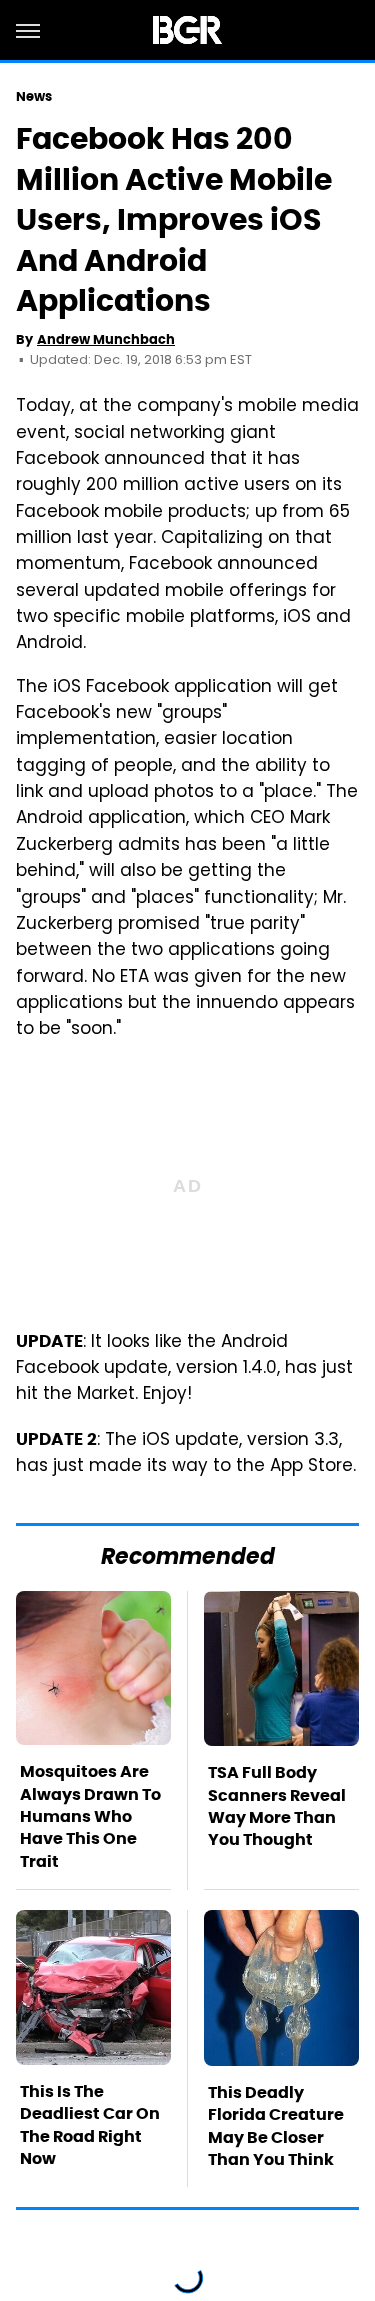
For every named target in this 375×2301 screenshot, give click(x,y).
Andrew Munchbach (106, 339)
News (34, 96)
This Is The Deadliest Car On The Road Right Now (90, 2125)
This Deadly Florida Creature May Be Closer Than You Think (276, 2126)
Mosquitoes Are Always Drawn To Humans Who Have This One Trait (90, 1816)
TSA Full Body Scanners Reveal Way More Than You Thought (277, 1806)
